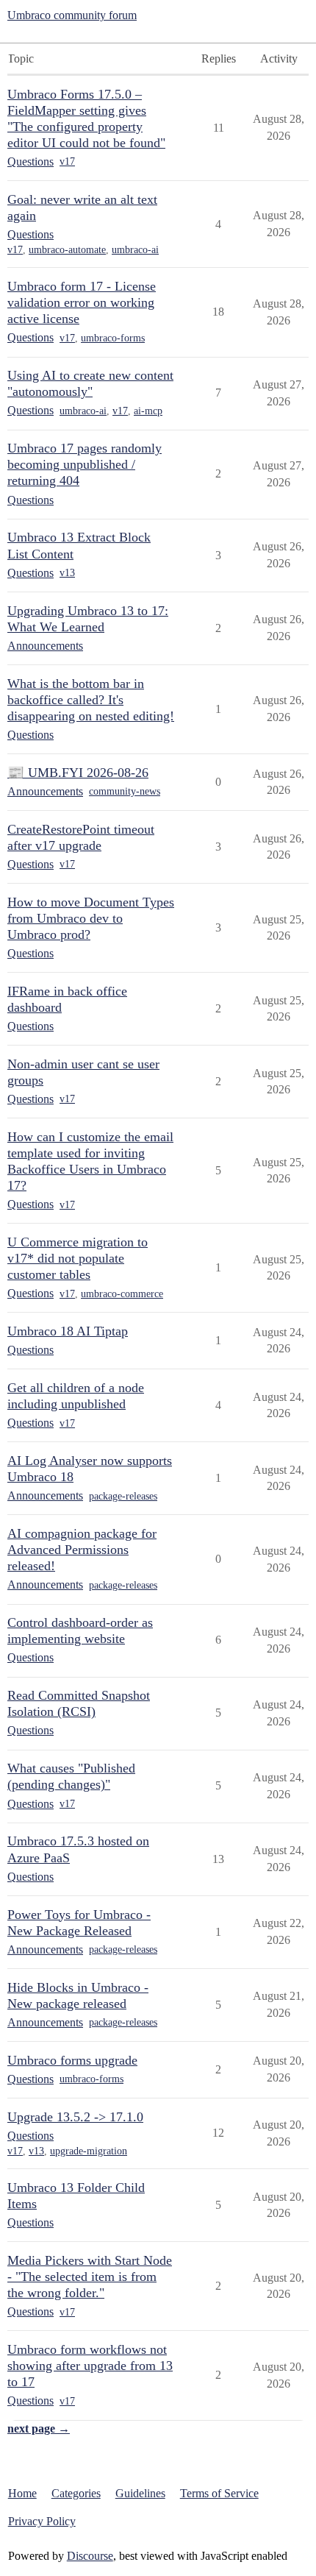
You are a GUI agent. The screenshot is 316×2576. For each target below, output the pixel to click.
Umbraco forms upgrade (72, 2060)
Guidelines (140, 2493)
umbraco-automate (67, 250)
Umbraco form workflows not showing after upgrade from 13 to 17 (90, 2366)
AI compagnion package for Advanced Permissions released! (82, 1550)
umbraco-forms (113, 338)
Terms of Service (219, 2493)
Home (22, 2493)
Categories (76, 2493)
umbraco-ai (135, 250)
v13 (67, 573)
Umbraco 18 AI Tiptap (68, 1331)
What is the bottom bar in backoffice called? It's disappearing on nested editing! (91, 700)
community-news (125, 791)
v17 (67, 162)
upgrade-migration (89, 2151)
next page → (39, 2428)
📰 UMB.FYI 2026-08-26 (78, 773)
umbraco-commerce (122, 1294)
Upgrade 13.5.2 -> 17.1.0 (75, 2117)
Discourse (90, 2556)
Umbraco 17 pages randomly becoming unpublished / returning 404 (85, 464)
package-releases (123, 1496)
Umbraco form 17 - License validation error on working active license (82, 302)
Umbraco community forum (72, 15)
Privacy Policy (42, 2521)
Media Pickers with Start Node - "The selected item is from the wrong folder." (90, 2277)
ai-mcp (148, 411)
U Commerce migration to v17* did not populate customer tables (78, 1258)
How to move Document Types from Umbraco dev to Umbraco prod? (91, 918)
